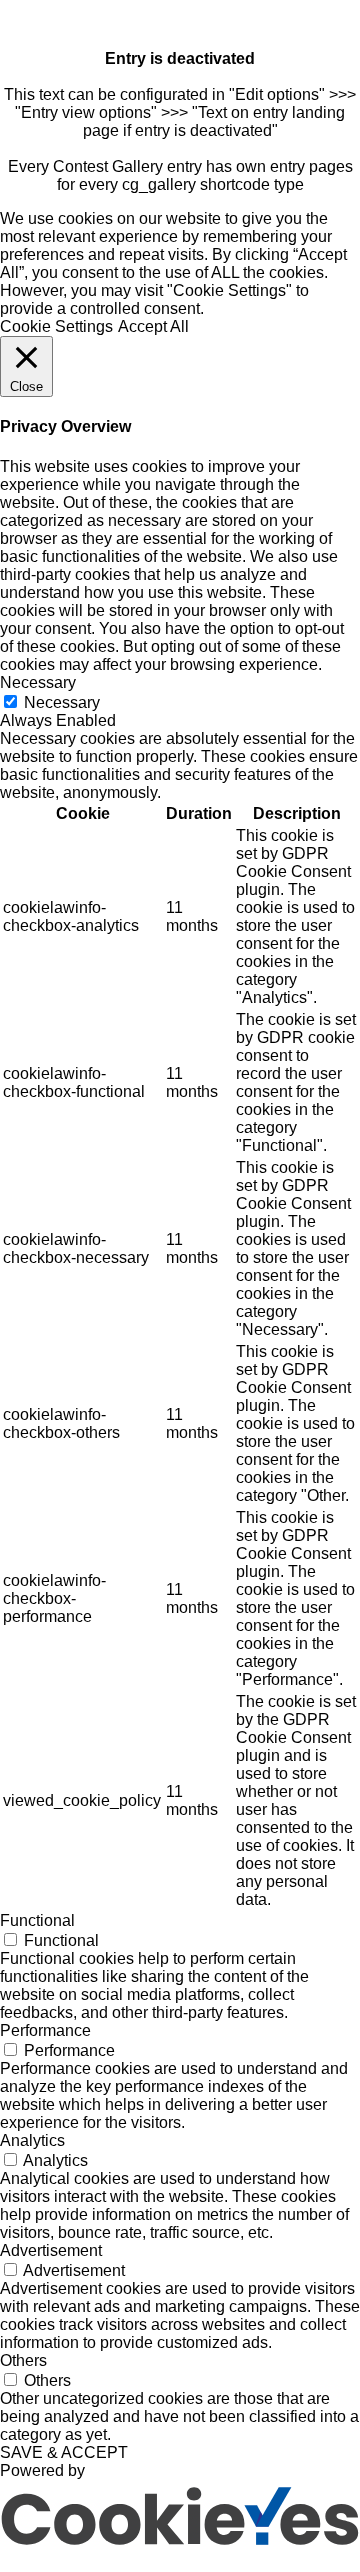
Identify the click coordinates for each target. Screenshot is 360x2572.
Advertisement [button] (51, 2250)
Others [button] (23, 2360)
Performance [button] (45, 2030)
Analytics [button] (32, 2140)
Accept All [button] (153, 326)
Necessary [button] (38, 682)
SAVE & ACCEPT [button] (64, 2452)
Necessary (62, 702)
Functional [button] (37, 1920)
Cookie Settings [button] (56, 326)
